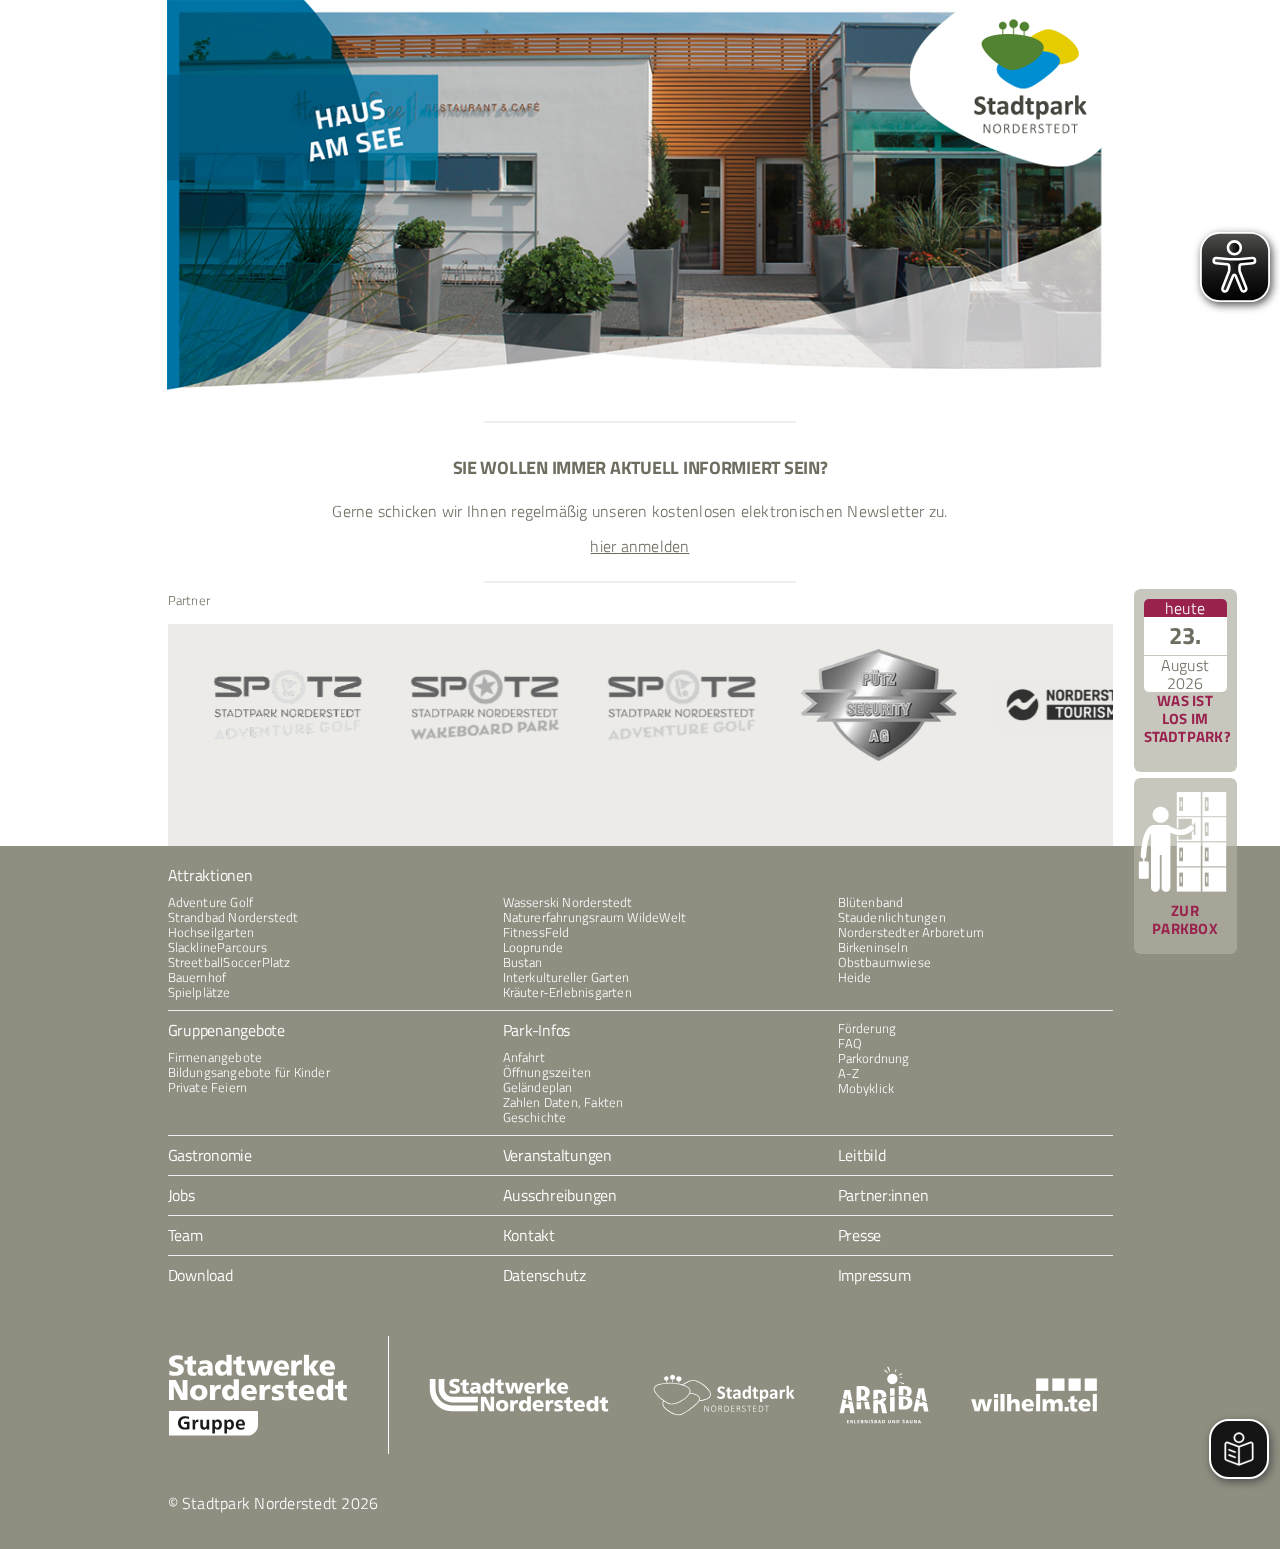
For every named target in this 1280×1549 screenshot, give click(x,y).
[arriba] (884, 1374)
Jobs (181, 1195)
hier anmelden (639, 546)
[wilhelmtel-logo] (1034, 1386)
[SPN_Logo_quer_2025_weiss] (724, 1381)
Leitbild (862, 1155)
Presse (860, 1235)
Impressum (874, 1275)
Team (185, 1235)
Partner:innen (883, 1195)
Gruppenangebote (226, 1030)
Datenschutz (544, 1275)
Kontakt (529, 1235)
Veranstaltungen (557, 1155)
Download (200, 1275)
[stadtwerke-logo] (519, 1386)
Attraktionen (210, 875)
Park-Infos (537, 1030)
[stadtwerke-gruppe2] (258, 1361)
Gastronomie (210, 1155)
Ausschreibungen (560, 1195)
